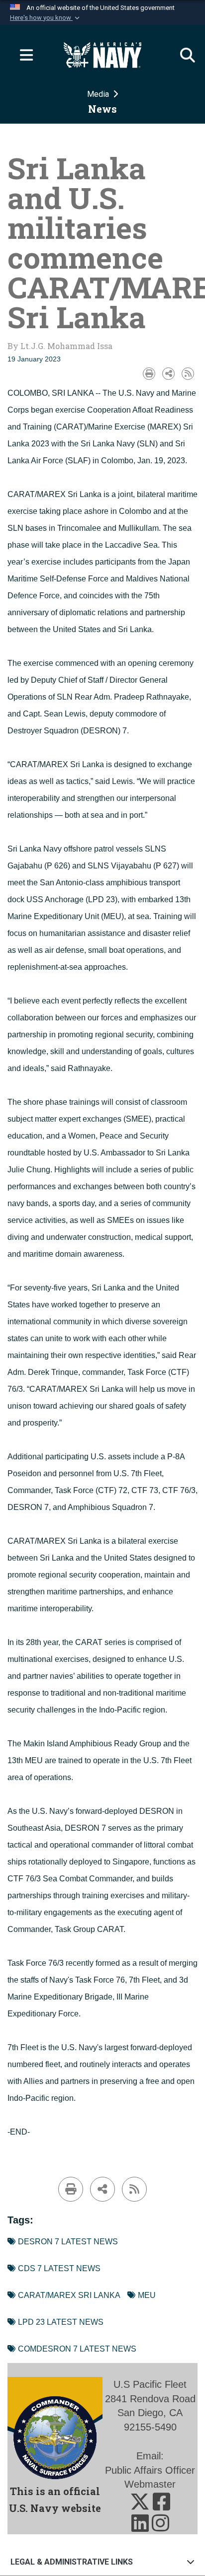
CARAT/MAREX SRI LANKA (69, 2295)
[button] (46, 18)
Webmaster (150, 2484)
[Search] (183, 55)
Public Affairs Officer (150, 2470)
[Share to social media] (168, 374)
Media (99, 94)
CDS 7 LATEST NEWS (59, 2268)
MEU (147, 2295)
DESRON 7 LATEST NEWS (68, 2242)
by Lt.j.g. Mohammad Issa (60, 346)
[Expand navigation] (22, 55)
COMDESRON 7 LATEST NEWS (77, 2349)
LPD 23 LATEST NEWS (61, 2322)
